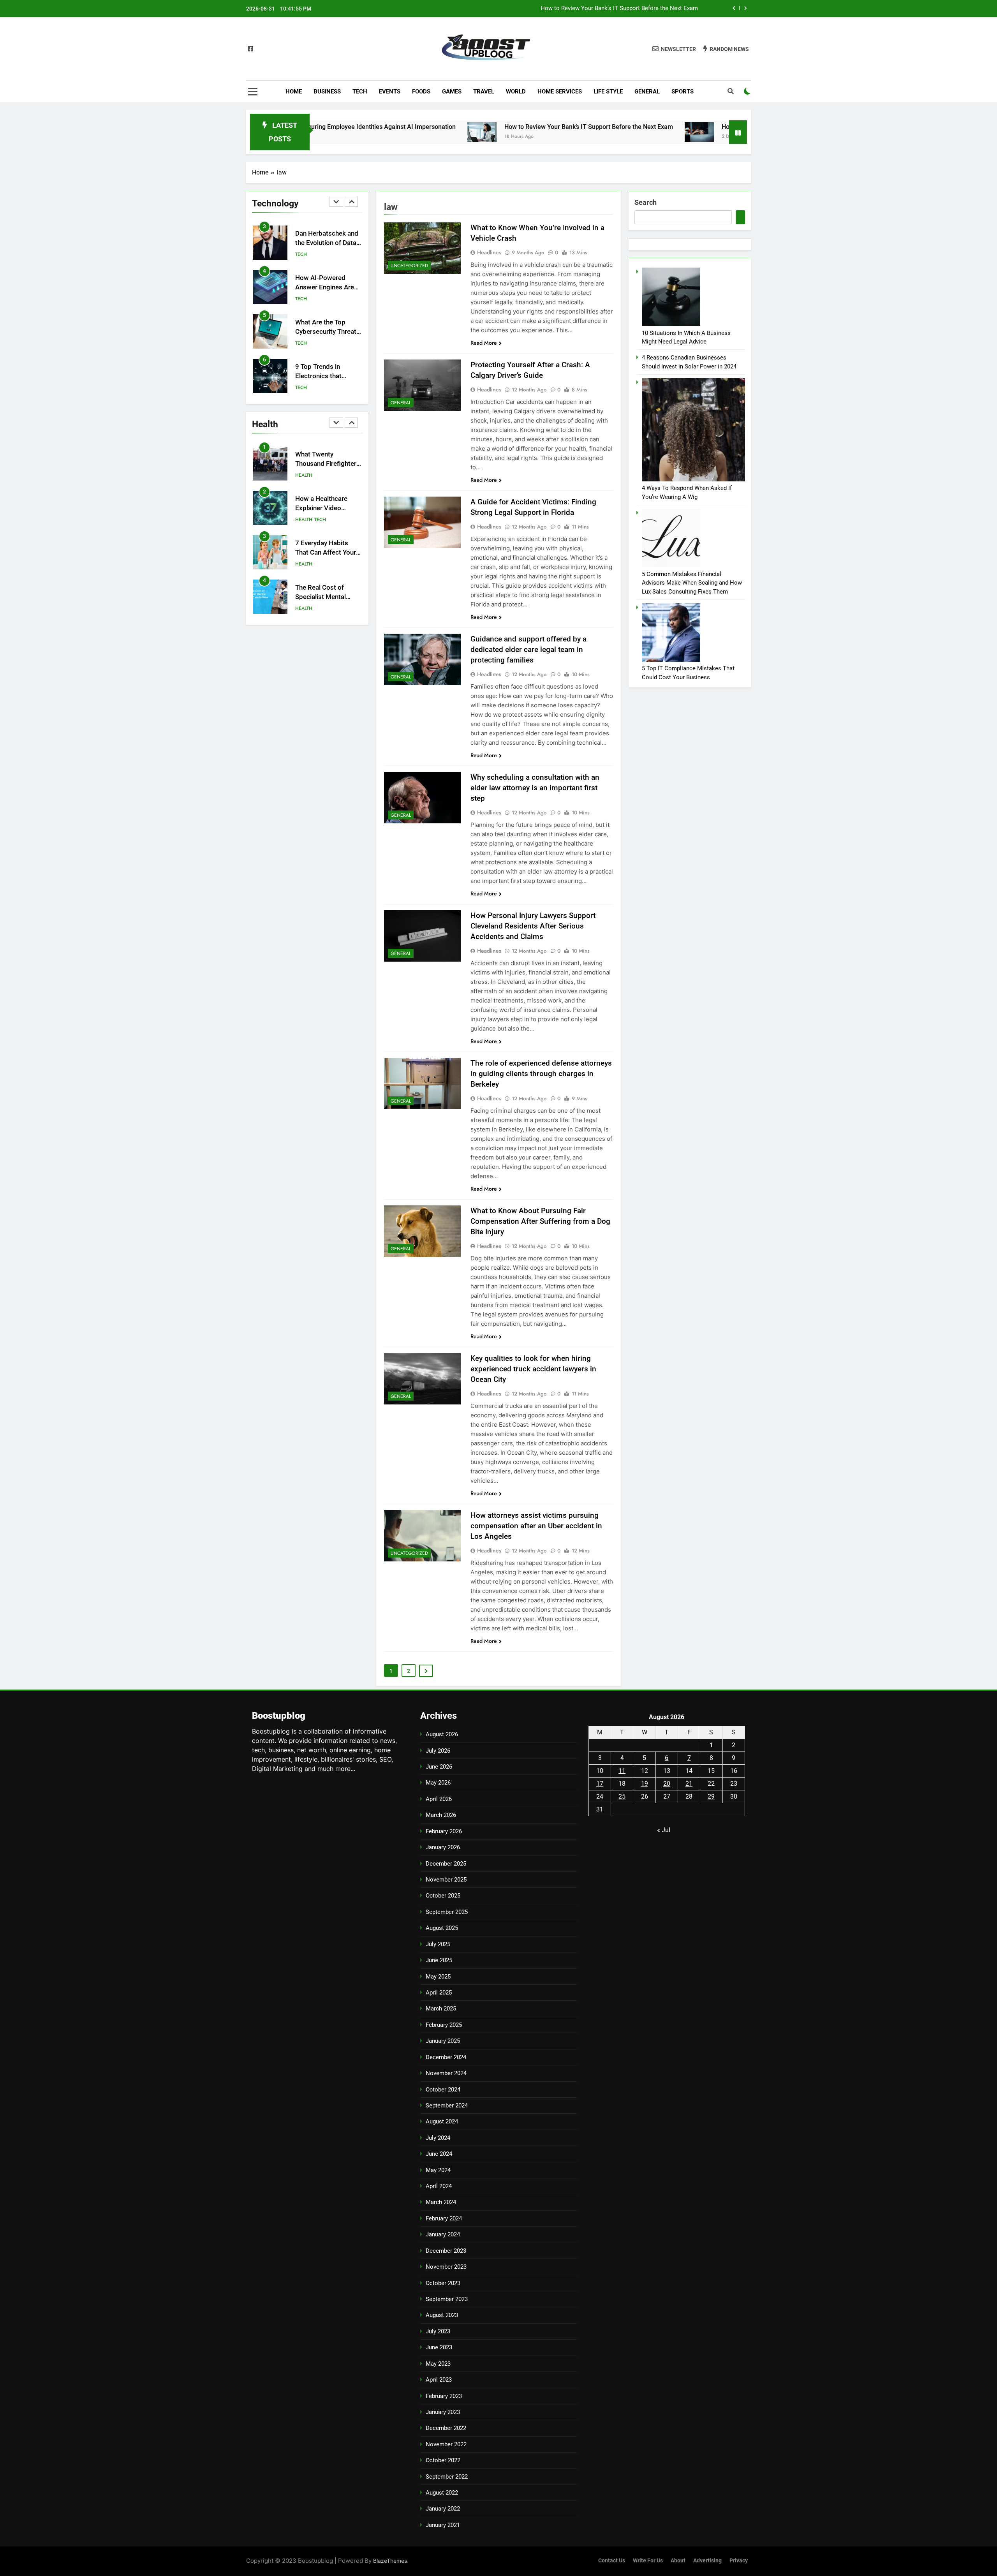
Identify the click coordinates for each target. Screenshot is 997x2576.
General (647, 92)
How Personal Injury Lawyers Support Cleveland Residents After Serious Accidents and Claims (533, 926)
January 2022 (443, 2509)
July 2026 (438, 1751)
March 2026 (441, 1815)
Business (327, 92)
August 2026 (442, 1734)
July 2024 (438, 2138)
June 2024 (439, 2154)
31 (600, 1809)
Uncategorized (409, 266)
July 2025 (438, 1944)
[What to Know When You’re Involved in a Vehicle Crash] (422, 248)
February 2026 (444, 1831)
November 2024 (446, 2073)
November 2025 (446, 1880)
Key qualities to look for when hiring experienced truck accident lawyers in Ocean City (533, 1369)
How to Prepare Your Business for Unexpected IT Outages (623, 9)
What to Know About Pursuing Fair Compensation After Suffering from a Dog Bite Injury (540, 1221)
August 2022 (442, 2493)
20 (667, 1784)
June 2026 (439, 1767)
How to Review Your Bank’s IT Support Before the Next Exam (471, 127)
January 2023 (443, 2412)
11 (622, 1771)
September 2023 (447, 2299)
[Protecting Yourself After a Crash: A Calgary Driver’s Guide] (422, 385)
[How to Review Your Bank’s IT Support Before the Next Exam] (364, 132)
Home (294, 92)
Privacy (739, 2561)
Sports (683, 92)
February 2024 (444, 2218)
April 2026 (439, 1799)
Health (304, 388)
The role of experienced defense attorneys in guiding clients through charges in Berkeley (541, 1074)
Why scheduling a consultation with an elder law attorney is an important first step (535, 788)
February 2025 (444, 2025)
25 (622, 1796)
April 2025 (439, 1993)
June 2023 (439, 2347)
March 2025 (441, 2009)
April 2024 (439, 2186)
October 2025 (443, 1896)
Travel (484, 92)
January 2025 (443, 2041)
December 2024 (446, 2057)
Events (390, 92)
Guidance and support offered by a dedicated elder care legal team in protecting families (528, 649)
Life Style (608, 92)
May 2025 (438, 1977)
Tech (360, 92)
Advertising (707, 2561)
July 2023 (438, 2331)
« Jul (664, 1830)
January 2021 (443, 2525)
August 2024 (442, 2121)
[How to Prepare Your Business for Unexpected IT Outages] (581, 132)
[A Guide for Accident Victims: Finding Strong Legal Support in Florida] (422, 522)
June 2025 (439, 1960)
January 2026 (443, 1847)
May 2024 (438, 2170)
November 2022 (446, 2444)
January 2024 (443, 2234)
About (678, 2561)
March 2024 (441, 2202)
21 (689, 1784)
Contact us (612, 2561)
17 (600, 1784)
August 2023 (442, 2315)
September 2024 (447, 2106)
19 (645, 1784)
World (516, 92)
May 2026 (438, 1783)
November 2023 (446, 2267)
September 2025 (447, 1912)
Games (452, 92)
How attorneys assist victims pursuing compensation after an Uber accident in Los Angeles (536, 1526)
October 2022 (443, 2460)
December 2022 (446, 2428)
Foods (421, 92)
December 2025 (446, 1864)
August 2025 (442, 1928)
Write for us (648, 2561)
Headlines (489, 252)
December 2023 (446, 2251)
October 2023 (443, 2283)
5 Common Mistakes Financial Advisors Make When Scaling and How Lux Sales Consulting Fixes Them (692, 583)
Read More (484, 343)
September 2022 (447, 2477)
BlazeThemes (390, 2561)
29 (711, 1796)
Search (646, 202)
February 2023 (444, 2396)
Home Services (560, 92)
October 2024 (443, 2090)
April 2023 (439, 2380)
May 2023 (438, 2364)
